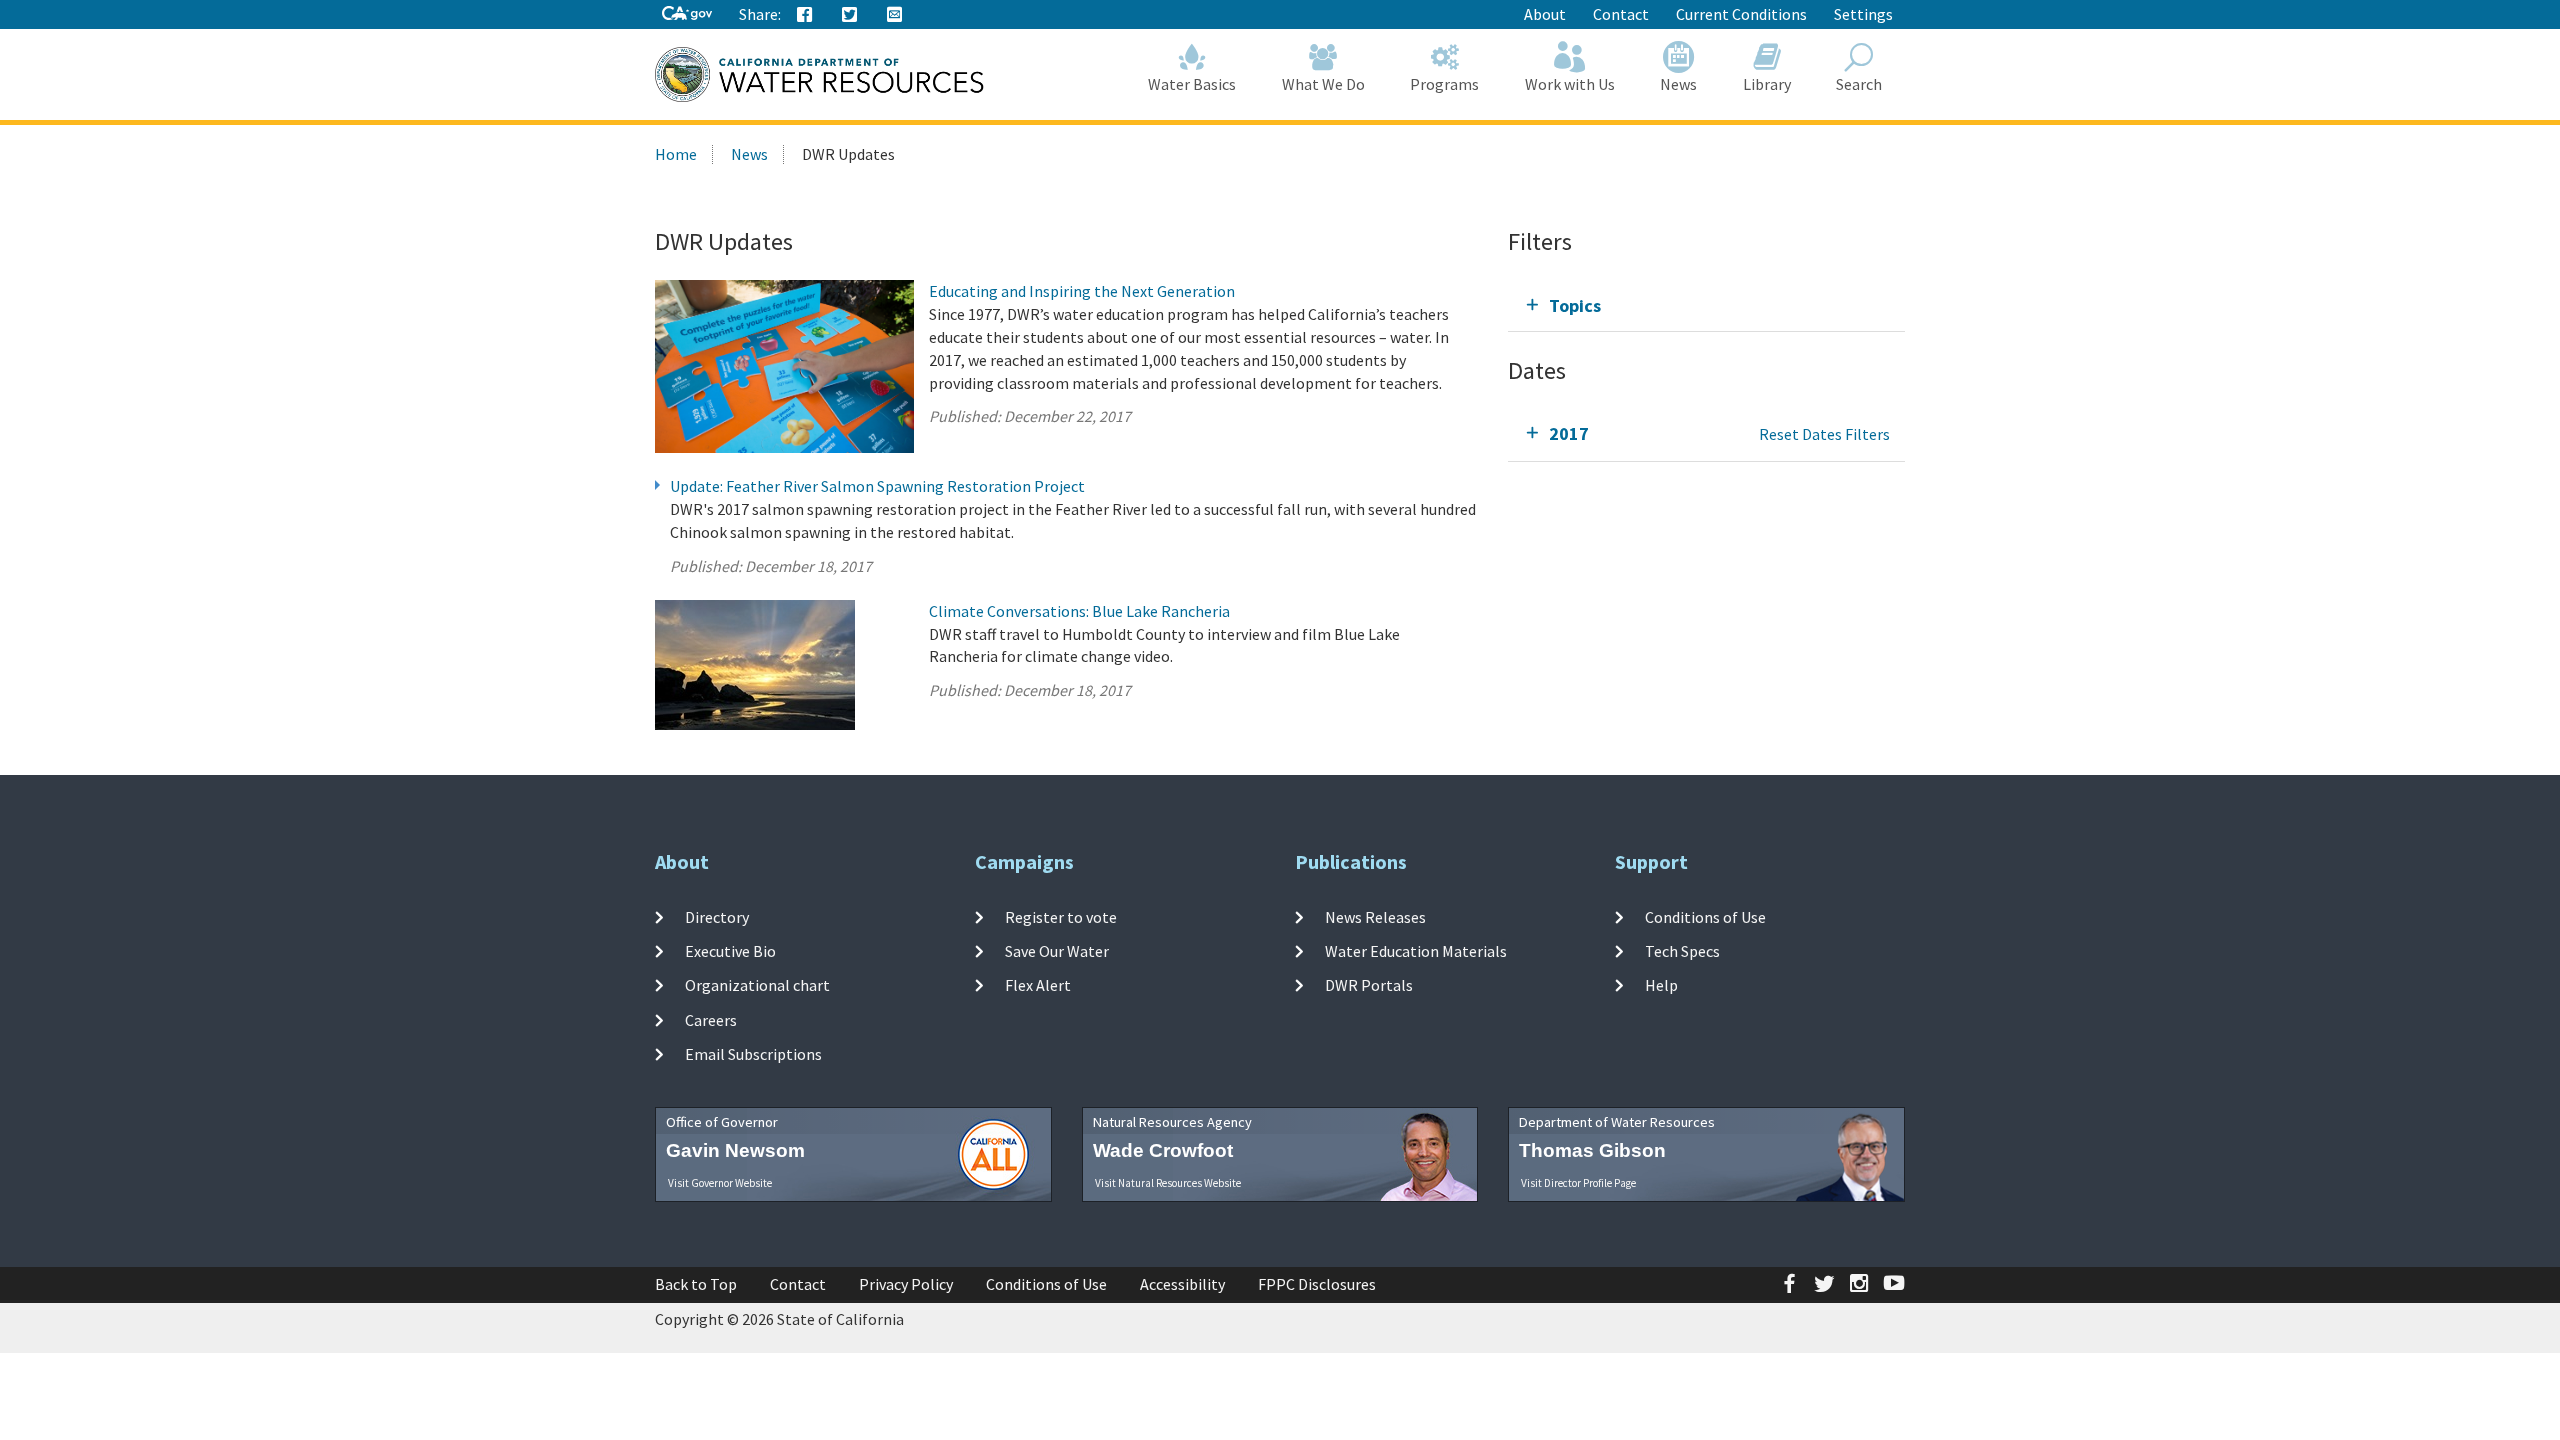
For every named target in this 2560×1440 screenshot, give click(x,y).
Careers (711, 1020)
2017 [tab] (1569, 433)
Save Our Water (1057, 951)
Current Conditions (1741, 14)
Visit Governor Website (720, 1183)
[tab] (1706, 305)
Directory (717, 917)
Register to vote (1061, 917)
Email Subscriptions (753, 1054)
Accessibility (1182, 1284)
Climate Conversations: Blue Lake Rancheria (1079, 611)
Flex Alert (1038, 985)
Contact (1621, 14)
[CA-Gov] (687, 14)
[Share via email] (895, 15)
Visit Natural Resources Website (1168, 1183)
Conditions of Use (1705, 917)
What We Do (1323, 84)
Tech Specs (1682, 951)
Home (676, 154)
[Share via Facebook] (805, 15)
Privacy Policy (906, 1284)
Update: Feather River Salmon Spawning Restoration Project (877, 486)
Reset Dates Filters (1824, 434)
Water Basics (1192, 84)
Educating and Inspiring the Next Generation (1082, 291)
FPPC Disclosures (1317, 1284)
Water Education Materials (1416, 951)
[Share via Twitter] (850, 15)
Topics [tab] (1575, 305)
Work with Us (1570, 84)
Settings (1863, 14)
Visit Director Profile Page (1578, 1183)
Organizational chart (757, 985)
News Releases (1375, 917)
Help (1661, 985)
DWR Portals (1369, 985)
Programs (1444, 84)
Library (1767, 84)
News (1678, 84)
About (1545, 14)
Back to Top (696, 1284)
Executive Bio (730, 951)
